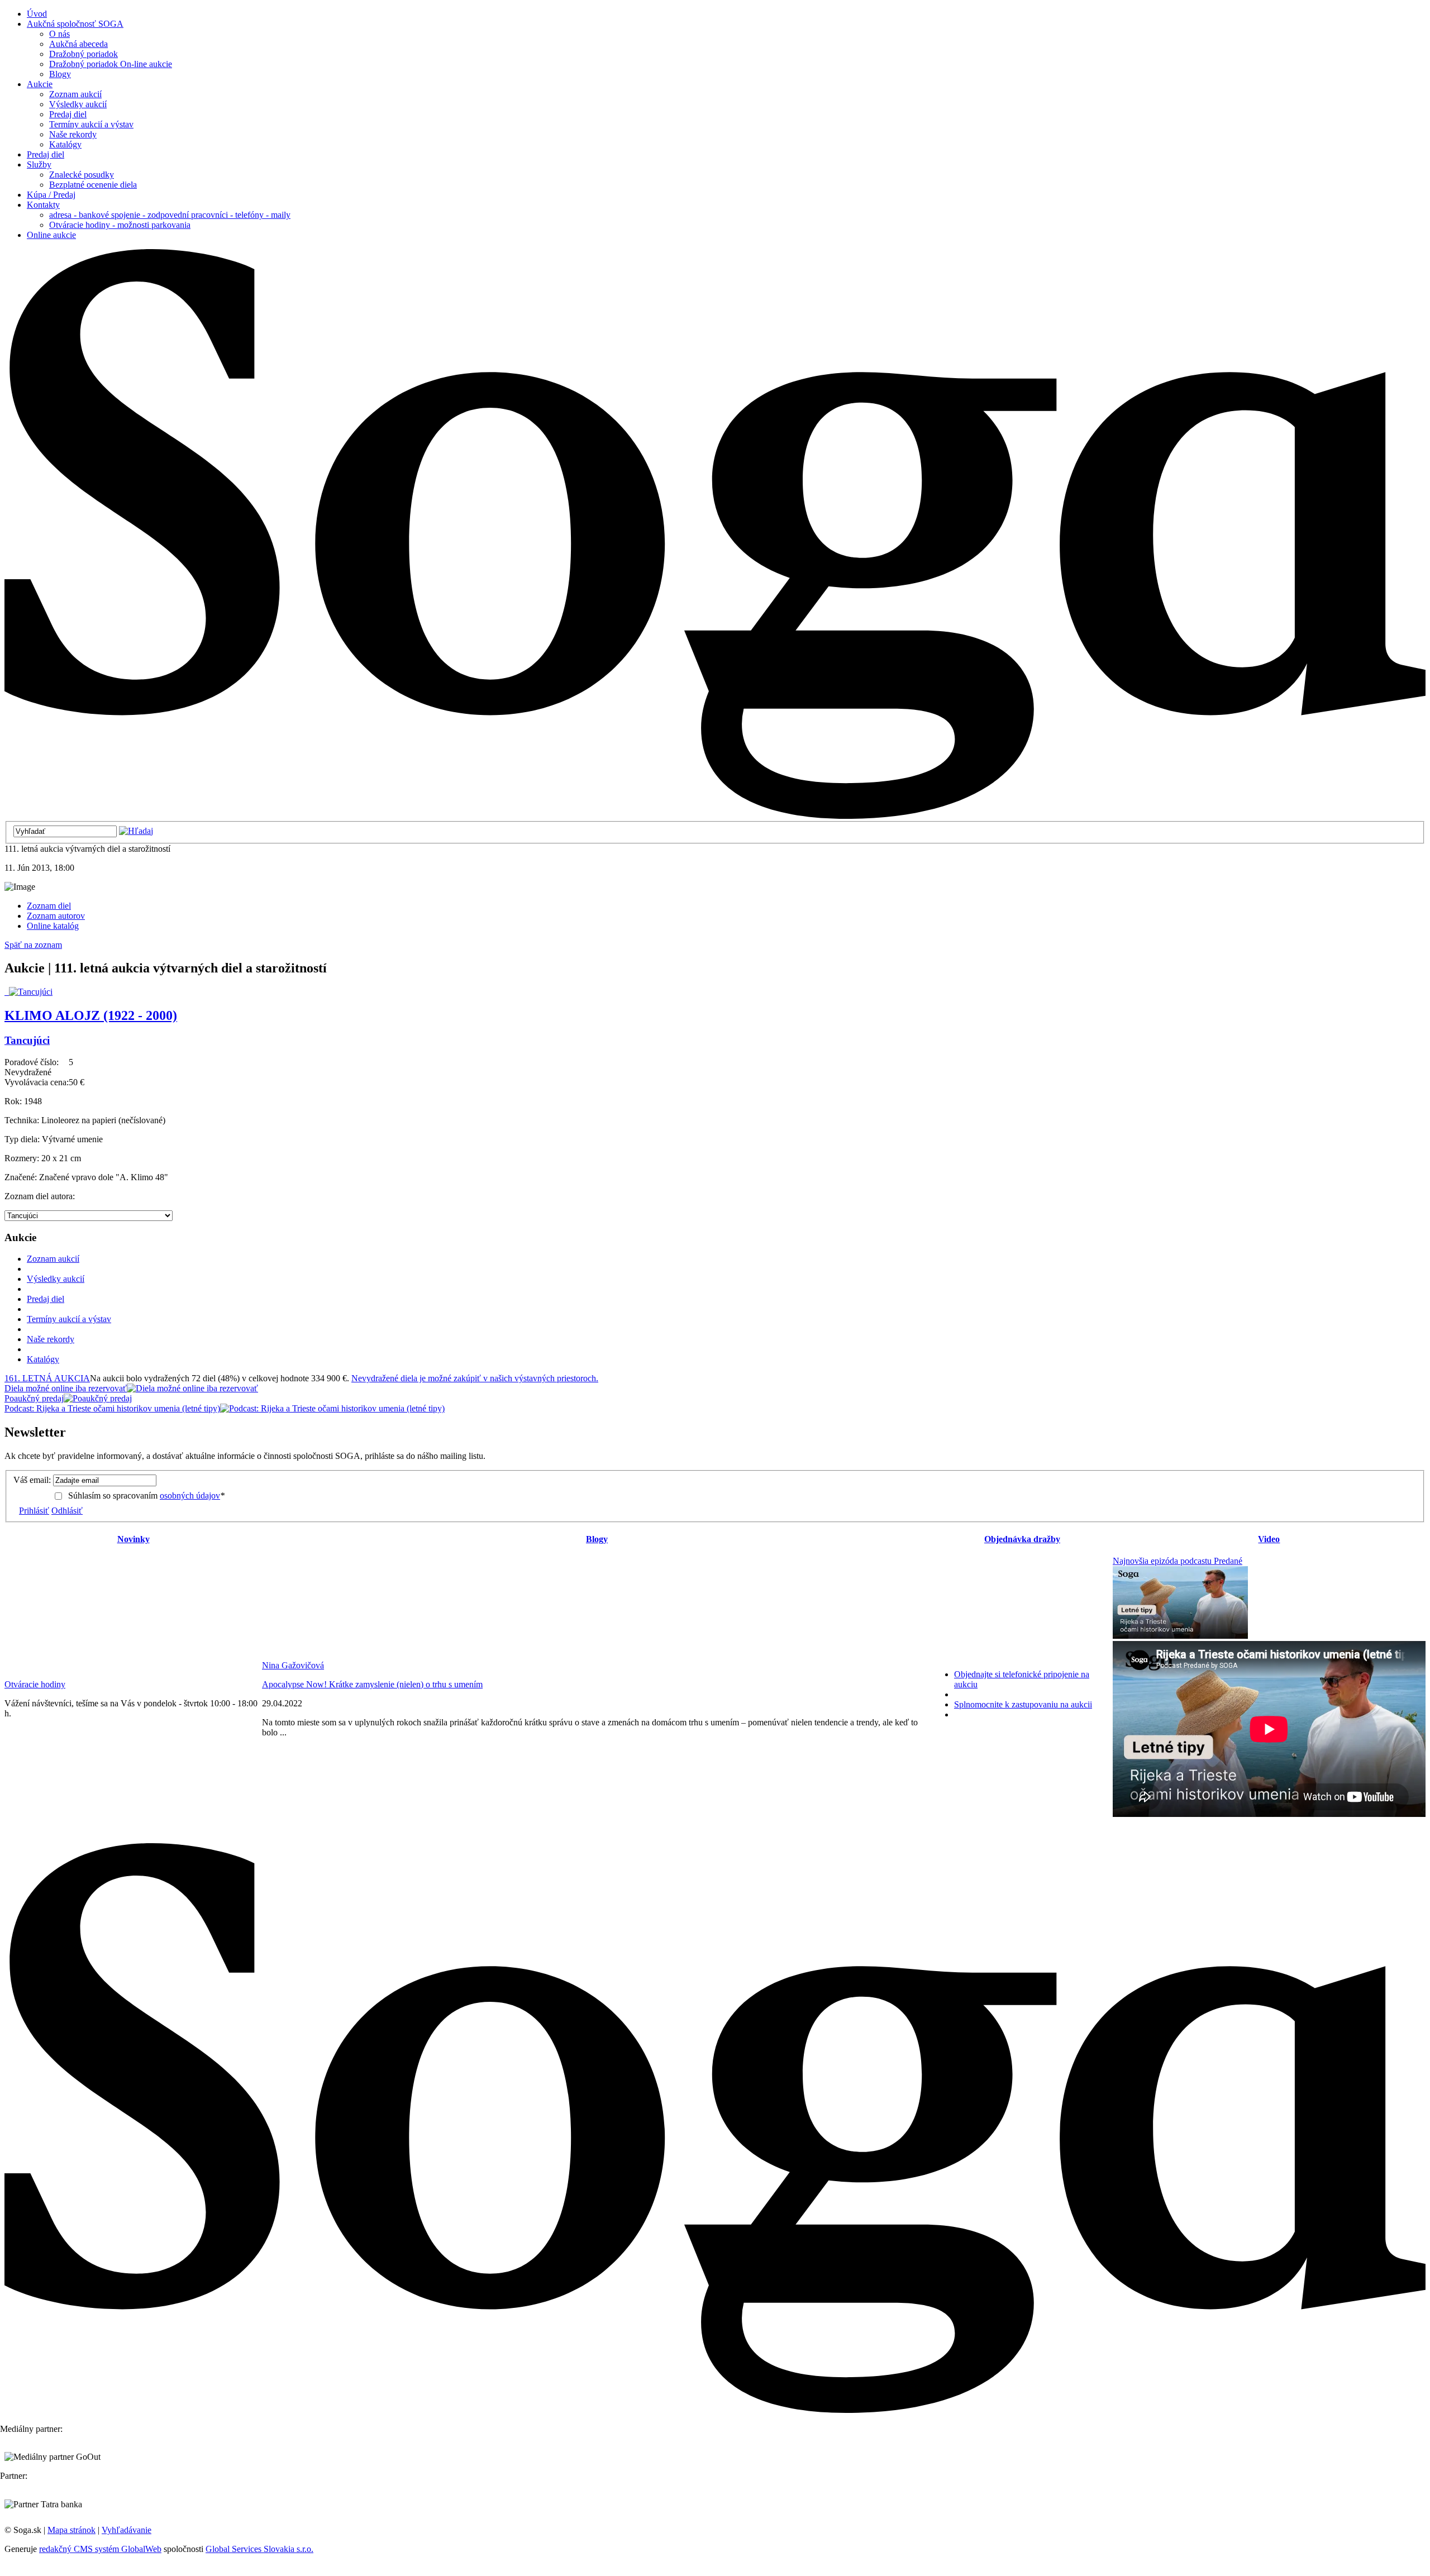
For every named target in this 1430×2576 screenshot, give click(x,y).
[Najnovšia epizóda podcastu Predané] (1180, 1636)
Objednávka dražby (1022, 1539)
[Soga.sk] (715, 816)
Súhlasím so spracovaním (146, 1495)
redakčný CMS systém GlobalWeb (100, 2549)
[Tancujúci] (28, 992)
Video (1269, 1539)
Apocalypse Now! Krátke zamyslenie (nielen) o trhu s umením (372, 1684)
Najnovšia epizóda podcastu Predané (1178, 1561)
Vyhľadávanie (127, 2530)
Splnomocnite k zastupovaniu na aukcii (1023, 1704)
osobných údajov (190, 1495)
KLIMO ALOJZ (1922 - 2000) (91, 1015)
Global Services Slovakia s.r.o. (259, 2549)
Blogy (597, 1539)
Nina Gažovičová (293, 1665)
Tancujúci (27, 1040)
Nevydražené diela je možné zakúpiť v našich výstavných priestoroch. (475, 1378)
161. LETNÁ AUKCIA (47, 1378)
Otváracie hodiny (35, 1684)
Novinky (134, 1539)
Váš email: (32, 1480)
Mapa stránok (71, 2530)
